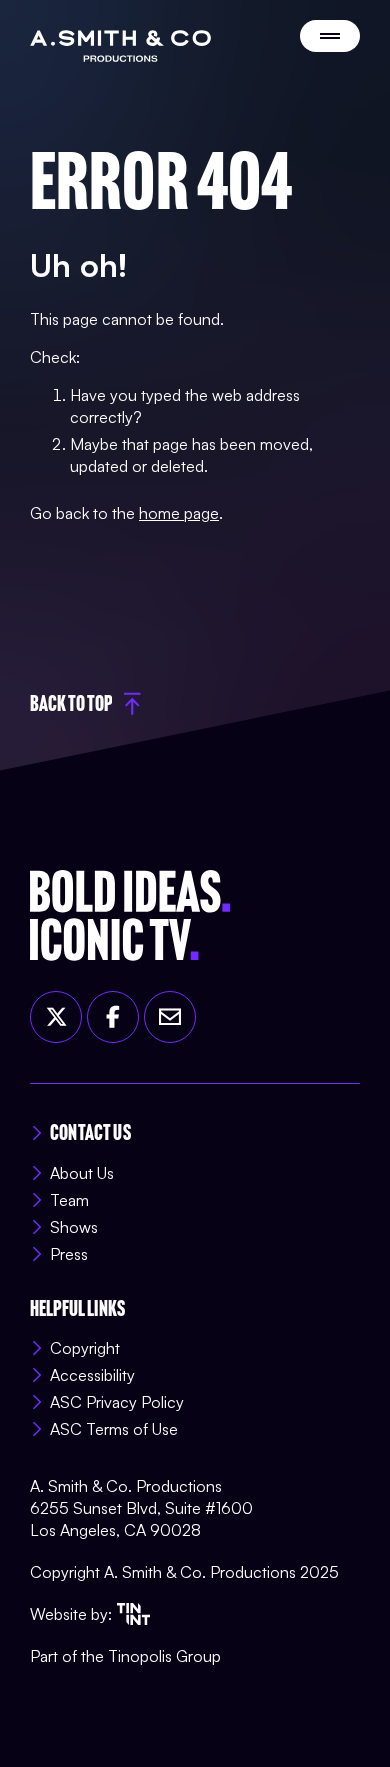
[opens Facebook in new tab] (113, 1017)
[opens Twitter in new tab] (56, 1017)
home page (179, 513)
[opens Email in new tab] (170, 1017)
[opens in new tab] (133, 1614)
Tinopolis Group (164, 1656)
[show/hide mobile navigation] (330, 36)
